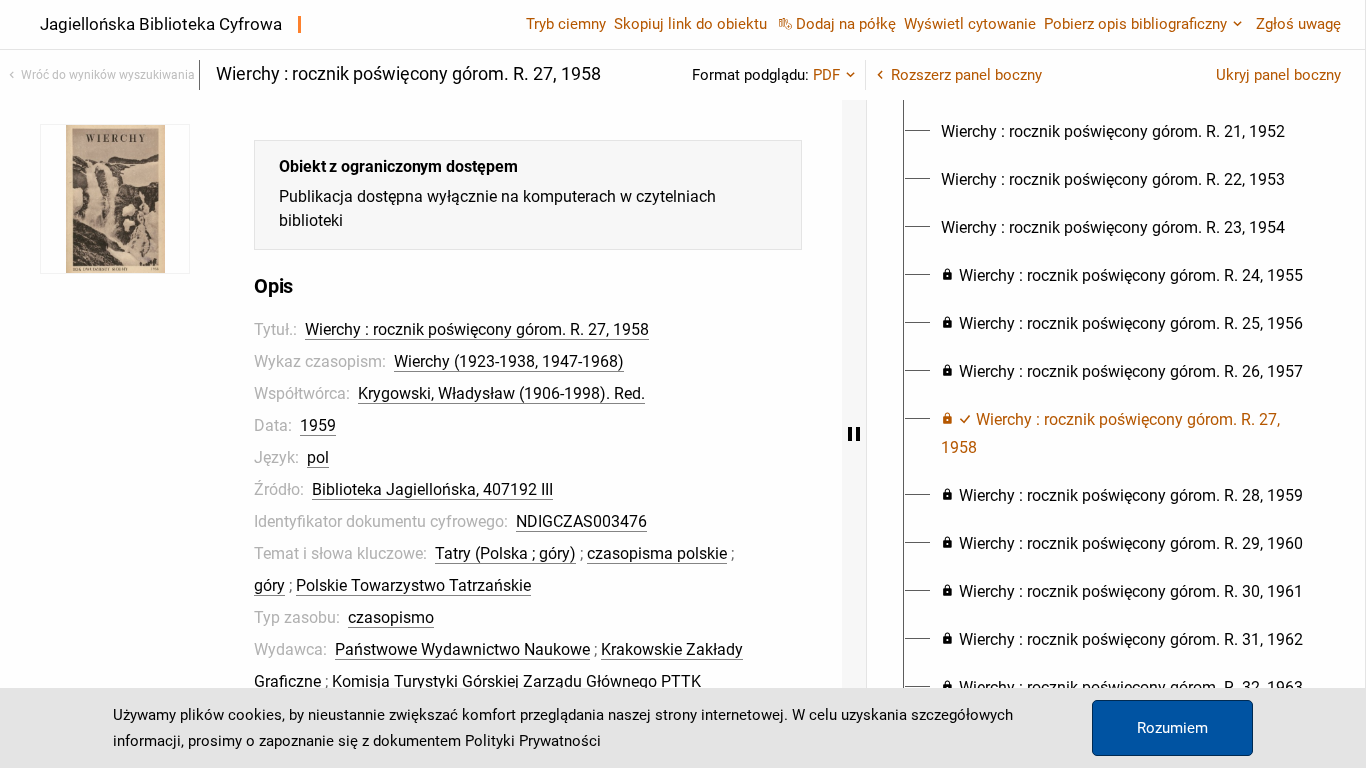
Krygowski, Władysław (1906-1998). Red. (501, 393)
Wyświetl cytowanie (970, 24)
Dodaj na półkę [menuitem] (846, 24)
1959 (318, 425)
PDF (826, 75)
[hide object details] (854, 434)
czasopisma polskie (657, 553)
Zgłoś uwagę (1298, 24)
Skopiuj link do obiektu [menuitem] (690, 24)
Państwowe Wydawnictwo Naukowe (462, 649)
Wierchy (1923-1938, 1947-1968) (509, 361)
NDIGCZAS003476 (581, 521)
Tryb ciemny (566, 24)
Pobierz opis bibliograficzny (1135, 24)
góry (269, 585)
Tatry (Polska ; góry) (505, 553)
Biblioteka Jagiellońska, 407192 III (432, 489)
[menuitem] (1113, 132)
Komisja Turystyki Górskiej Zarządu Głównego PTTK (516, 681)
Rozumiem (1172, 728)
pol (318, 457)
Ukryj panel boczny (1278, 75)
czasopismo (391, 617)
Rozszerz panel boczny (966, 75)
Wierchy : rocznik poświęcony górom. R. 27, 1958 (477, 329)
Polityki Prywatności (533, 741)
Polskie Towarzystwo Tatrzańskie (413, 585)
